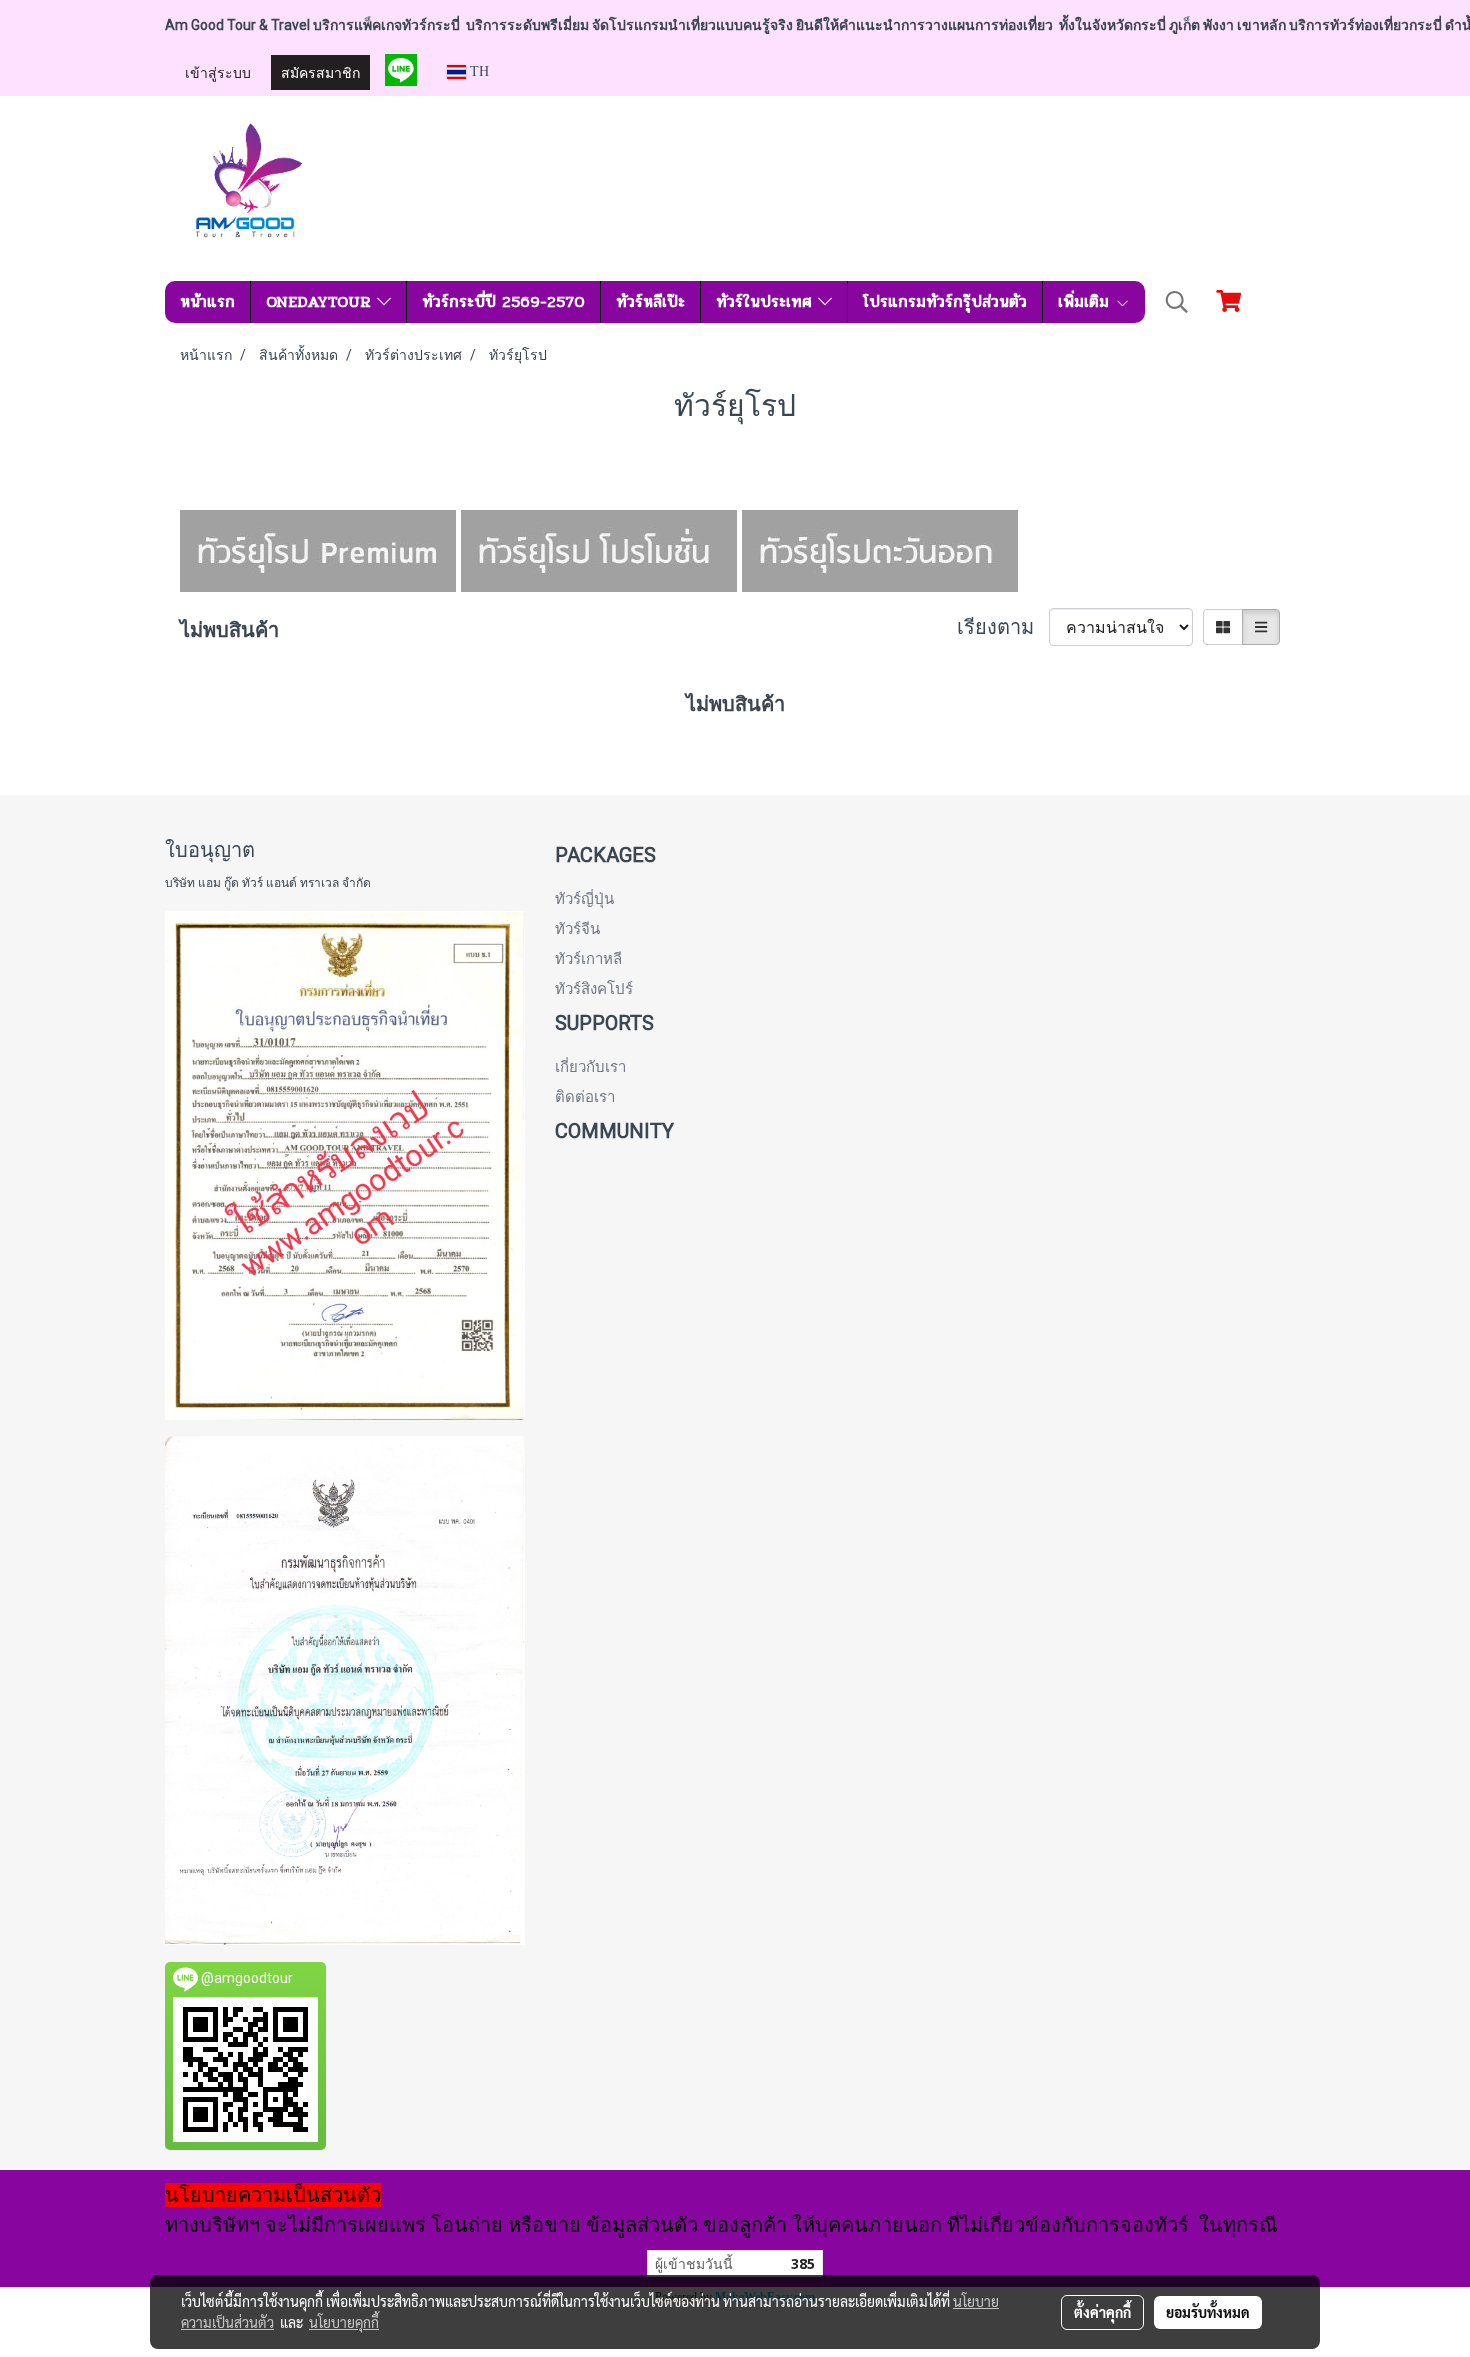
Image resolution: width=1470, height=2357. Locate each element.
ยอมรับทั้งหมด (1208, 2312)
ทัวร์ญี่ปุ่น (584, 899)
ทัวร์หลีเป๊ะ (650, 301)
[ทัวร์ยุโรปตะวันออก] (880, 549)
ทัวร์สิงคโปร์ (594, 989)
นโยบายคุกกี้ (344, 2322)
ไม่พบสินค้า (229, 630)
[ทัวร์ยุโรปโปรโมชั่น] (599, 549)
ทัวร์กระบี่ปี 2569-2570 (503, 301)
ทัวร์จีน (577, 929)
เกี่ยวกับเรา (590, 1067)
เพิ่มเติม (1086, 301)
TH (477, 71)
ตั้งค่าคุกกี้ (1102, 2312)
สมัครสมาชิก (320, 71)
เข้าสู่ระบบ (218, 71)
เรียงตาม (1003, 627)
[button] (1177, 302)
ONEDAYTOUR (321, 301)
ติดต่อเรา (585, 1097)
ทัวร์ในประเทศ (767, 301)
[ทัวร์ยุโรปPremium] (318, 549)
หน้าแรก (207, 301)
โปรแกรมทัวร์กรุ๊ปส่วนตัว (945, 301)
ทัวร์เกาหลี (588, 959)
